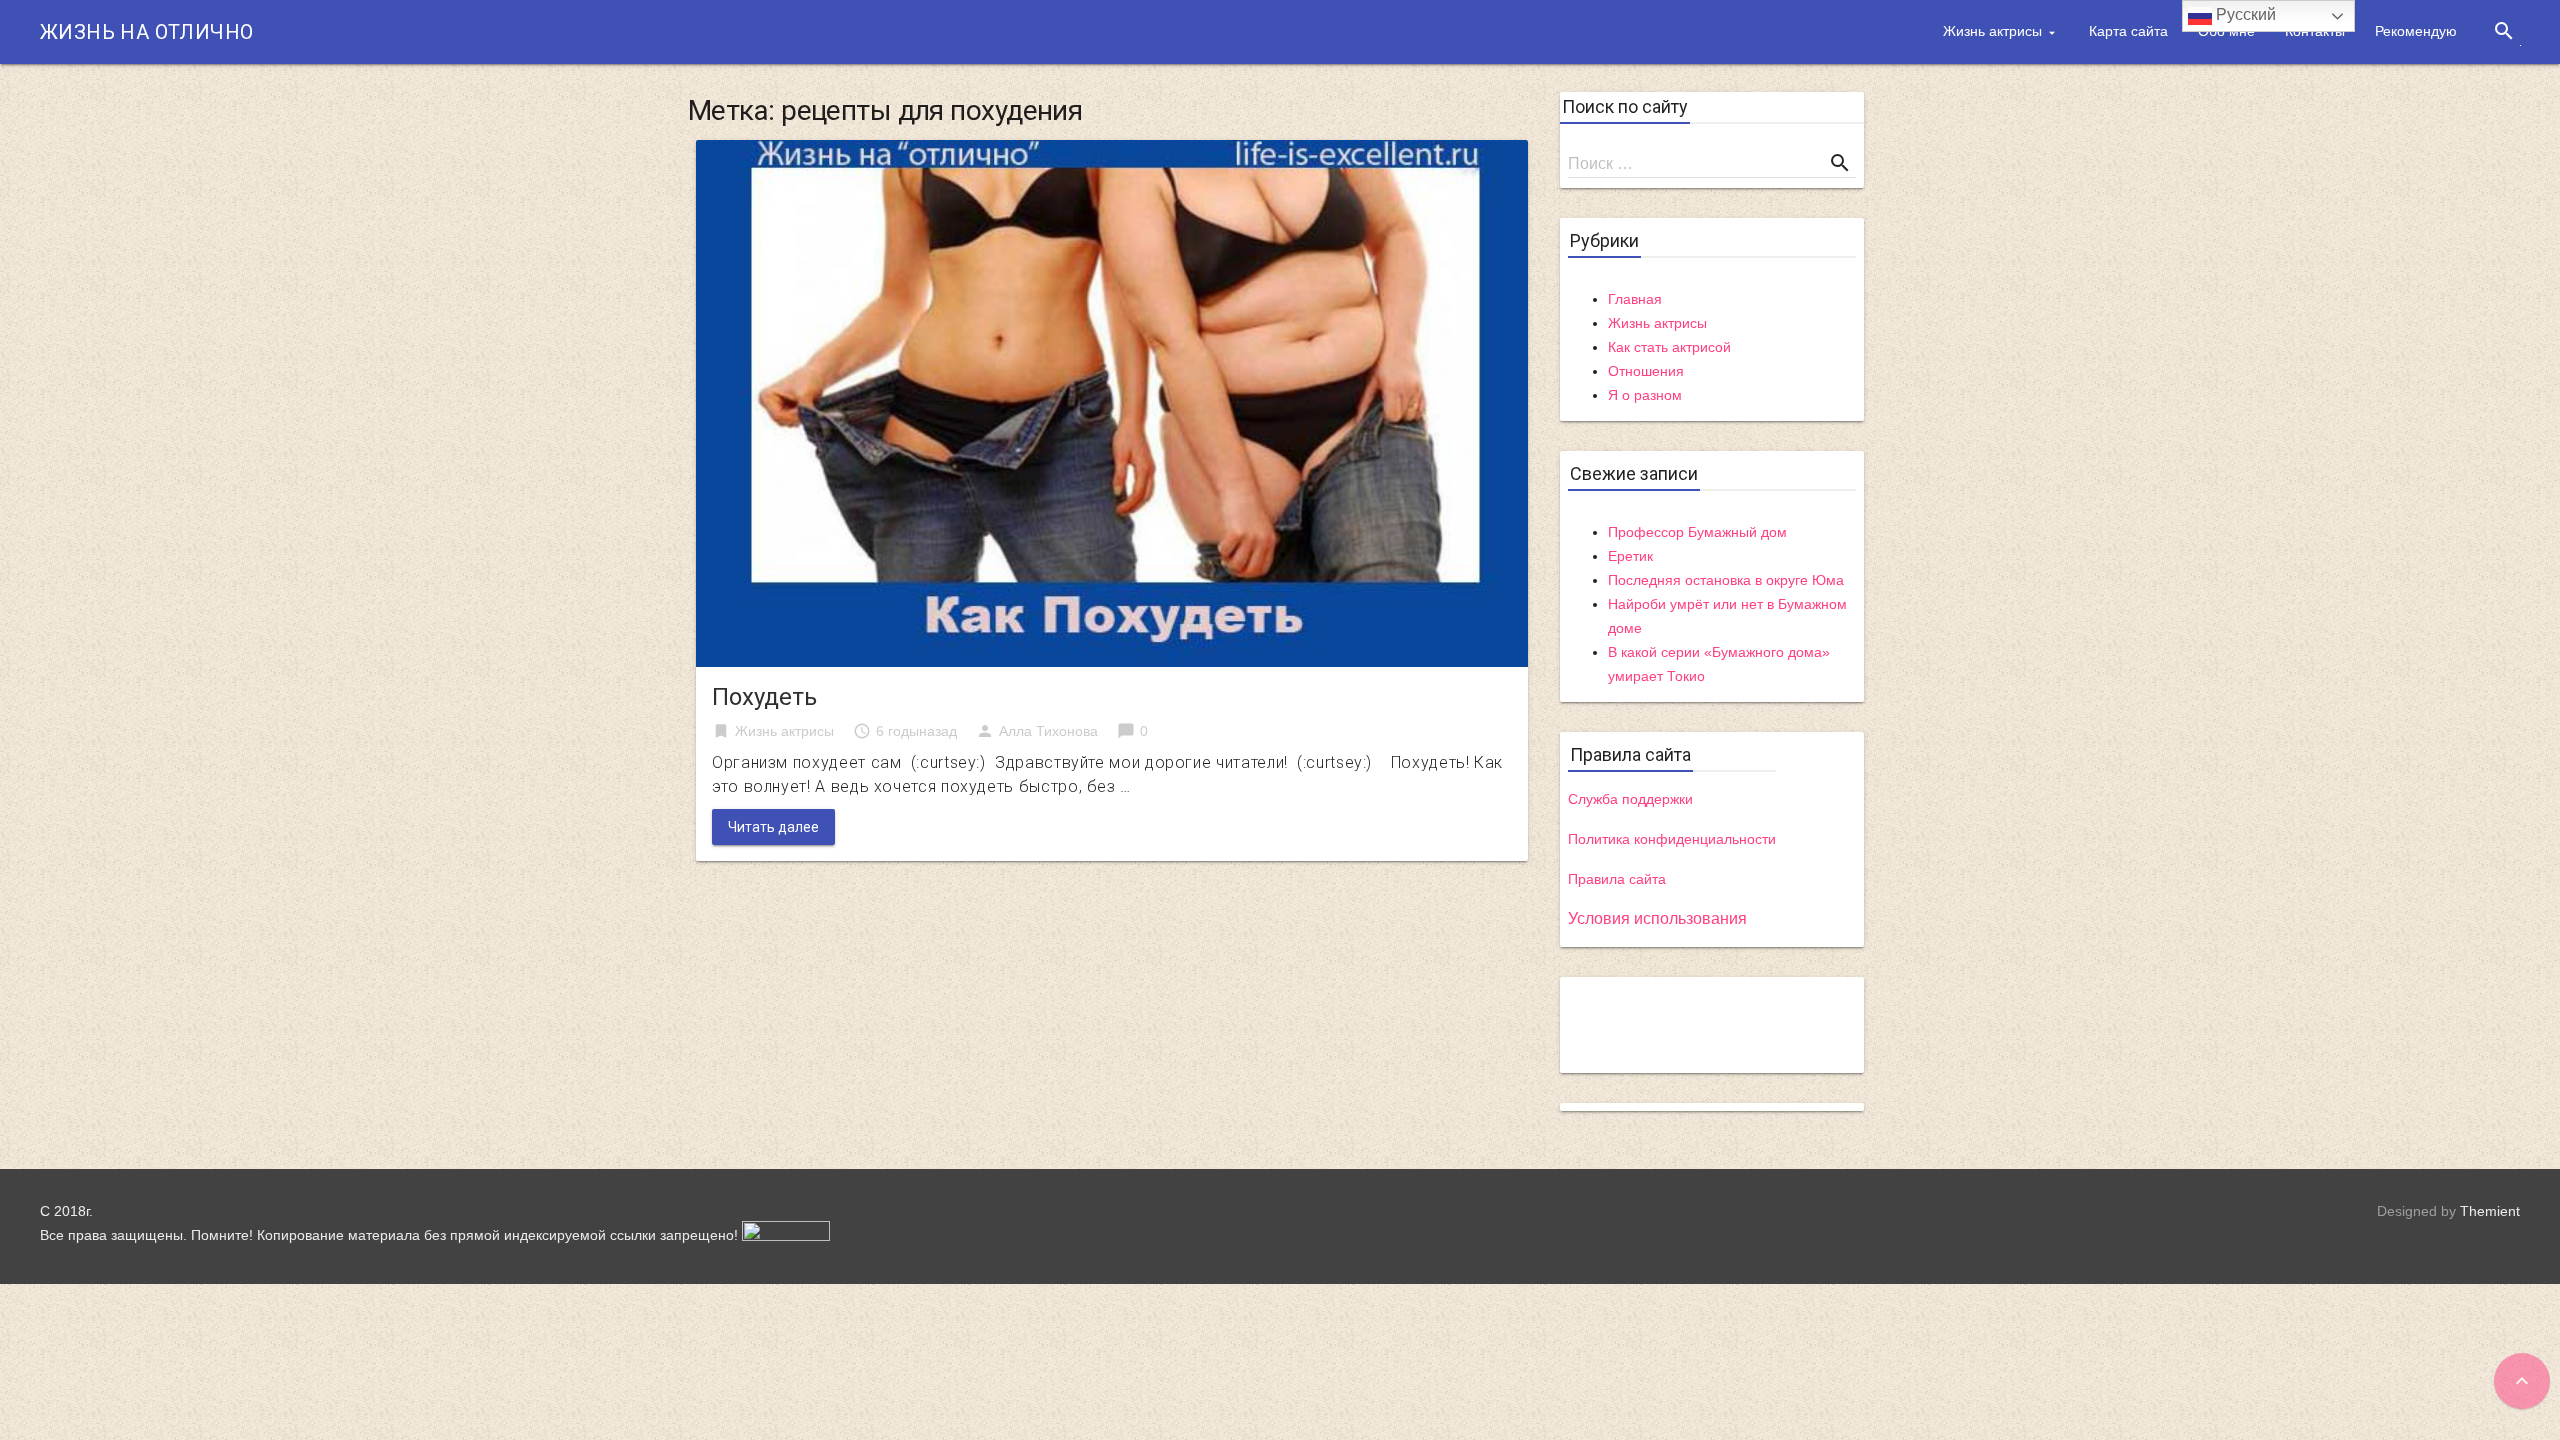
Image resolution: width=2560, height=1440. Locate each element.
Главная (1635, 299)
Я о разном (1645, 395)
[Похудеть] (1112, 402)
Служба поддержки (1630, 799)
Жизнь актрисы (1992, 31)
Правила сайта (1617, 879)
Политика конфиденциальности (1672, 839)
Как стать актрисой (1669, 347)
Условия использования (1657, 918)
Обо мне (2226, 31)
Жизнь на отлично (146, 32)
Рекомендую (2416, 31)
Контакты (2315, 31)
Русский (2244, 14)
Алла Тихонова (1048, 731)
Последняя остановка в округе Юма (1726, 580)
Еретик (1630, 556)
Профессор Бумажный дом (1697, 532)
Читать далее (773, 827)
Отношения (1646, 371)
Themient (2490, 1211)
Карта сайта (2128, 31)
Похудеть (764, 697)
